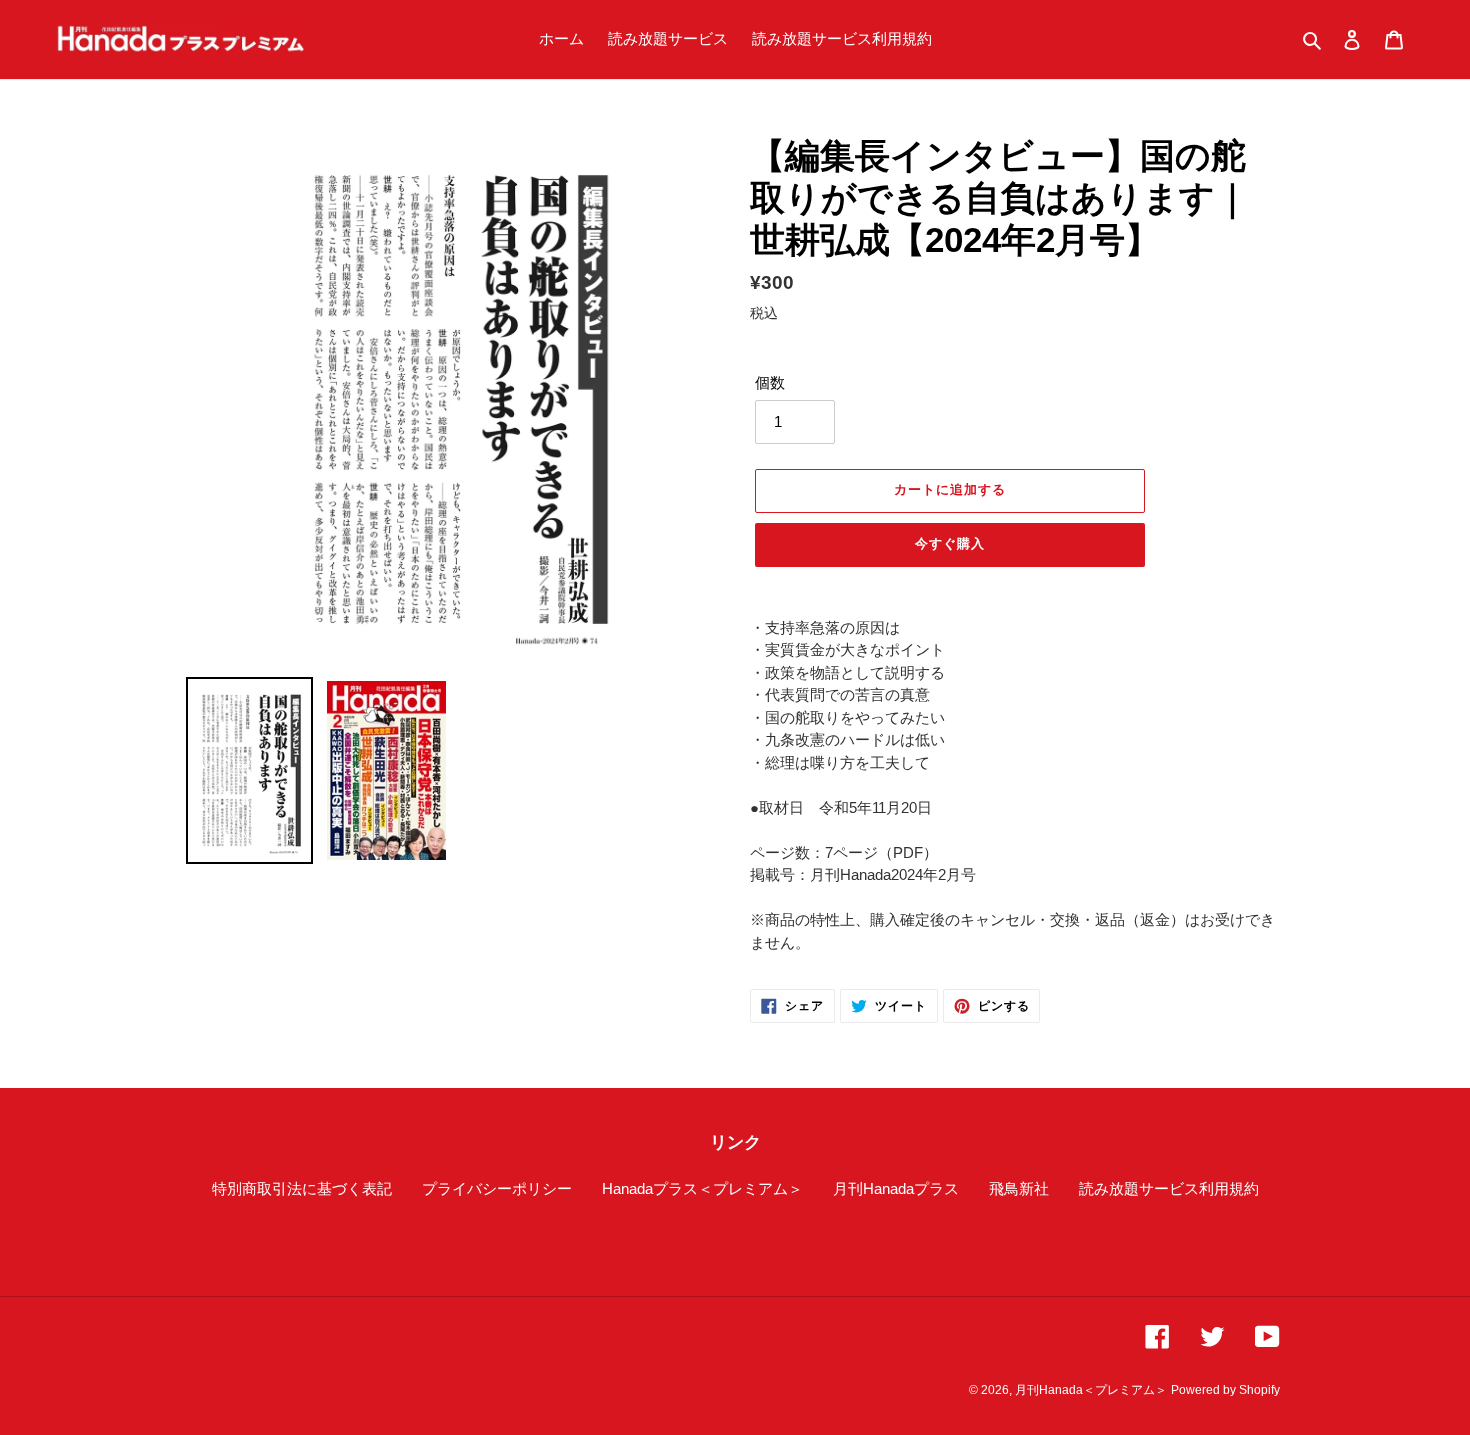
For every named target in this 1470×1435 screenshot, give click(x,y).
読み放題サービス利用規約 (1169, 1188)
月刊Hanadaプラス (896, 1188)
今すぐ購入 (950, 543)
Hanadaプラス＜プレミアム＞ (702, 1188)
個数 (770, 382)
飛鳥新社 (1019, 1188)
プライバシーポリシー (497, 1188)
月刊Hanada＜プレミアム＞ (1091, 1390)
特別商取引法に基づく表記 (302, 1188)
